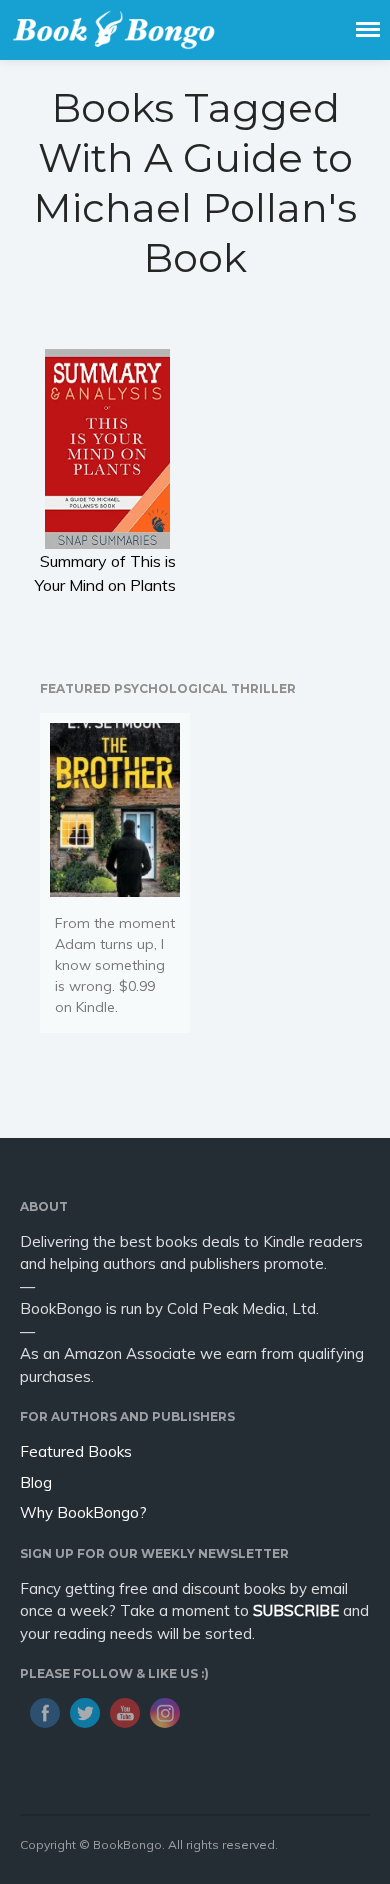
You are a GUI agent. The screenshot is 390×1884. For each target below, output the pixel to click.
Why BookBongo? (83, 1512)
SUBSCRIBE (296, 1610)
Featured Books (76, 1451)
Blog (36, 1482)
